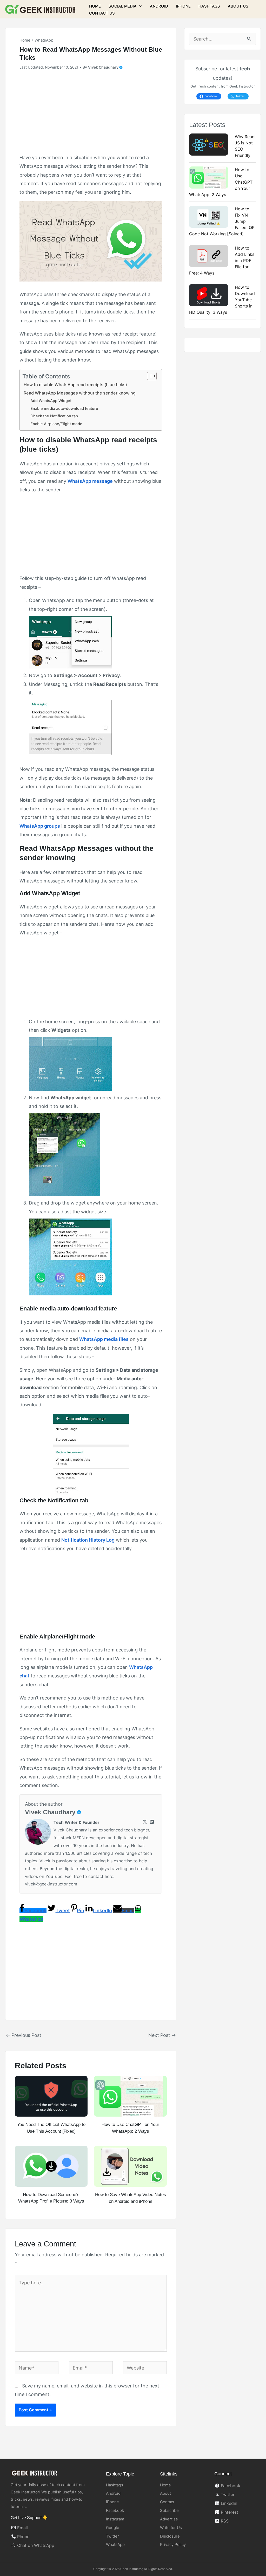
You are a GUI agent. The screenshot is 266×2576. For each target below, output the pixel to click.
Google (113, 2528)
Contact (167, 2502)
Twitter (112, 2536)
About (165, 2493)
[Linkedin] (152, 1822)
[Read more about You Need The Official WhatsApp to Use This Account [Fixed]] (51, 2096)
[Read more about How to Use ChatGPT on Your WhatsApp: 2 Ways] (130, 2096)
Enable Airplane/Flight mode (56, 424)
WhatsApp (44, 40)
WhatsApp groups (40, 826)
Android (159, 6)
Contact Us (102, 13)
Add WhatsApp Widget (51, 401)
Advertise (169, 2519)
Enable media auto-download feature (64, 409)
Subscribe (169, 2510)
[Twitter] (145, 1822)
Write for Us (171, 2528)
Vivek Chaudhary (50, 1812)
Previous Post (24, 2035)
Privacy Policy (173, 2544)
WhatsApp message (90, 481)
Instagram (115, 2519)
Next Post (162, 2035)
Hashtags (209, 6)
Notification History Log (88, 1540)
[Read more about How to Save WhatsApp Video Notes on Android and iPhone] (130, 2166)
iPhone (183, 6)
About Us (238, 6)
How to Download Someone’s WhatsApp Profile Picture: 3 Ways (51, 2198)
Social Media (123, 6)
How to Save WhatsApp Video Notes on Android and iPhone (131, 2198)
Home (95, 6)
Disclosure (170, 2536)
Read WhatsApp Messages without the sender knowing (80, 393)
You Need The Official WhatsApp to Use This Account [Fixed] (51, 2128)
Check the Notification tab (54, 416)
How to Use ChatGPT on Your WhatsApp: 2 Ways (130, 2128)
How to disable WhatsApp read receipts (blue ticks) (75, 385)
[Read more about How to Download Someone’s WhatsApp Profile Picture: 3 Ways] (51, 2166)
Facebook (115, 2510)
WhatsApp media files (104, 1339)
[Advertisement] (91, 114)
